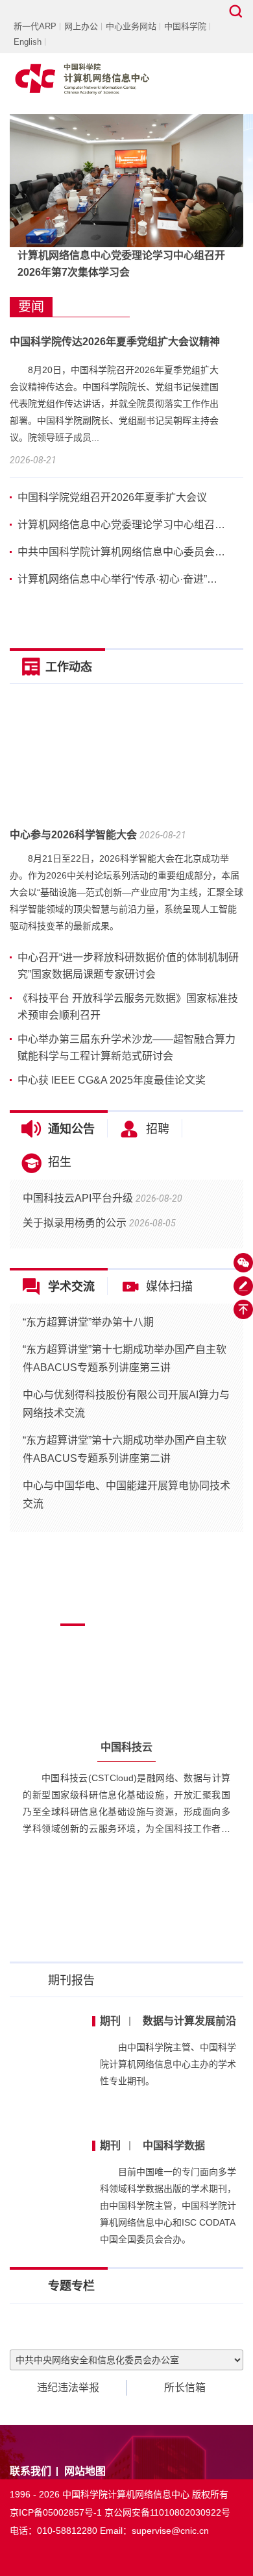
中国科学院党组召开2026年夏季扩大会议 (112, 497)
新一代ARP (35, 26)
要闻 (31, 307)
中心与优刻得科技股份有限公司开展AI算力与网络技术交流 (126, 1404)
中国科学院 (185, 26)
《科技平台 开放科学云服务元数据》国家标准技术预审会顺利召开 (128, 1007)
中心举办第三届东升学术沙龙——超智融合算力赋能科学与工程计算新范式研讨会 (126, 1048)
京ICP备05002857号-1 (56, 2512)
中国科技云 (126, 1747)
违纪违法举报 (68, 2388)
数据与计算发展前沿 (168, 2021)
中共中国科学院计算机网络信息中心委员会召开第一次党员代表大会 (122, 552)
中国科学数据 (152, 2145)
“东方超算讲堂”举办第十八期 (88, 1322)
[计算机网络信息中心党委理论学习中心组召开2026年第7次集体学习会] (126, 180)
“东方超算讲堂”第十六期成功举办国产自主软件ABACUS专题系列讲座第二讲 (125, 1449)
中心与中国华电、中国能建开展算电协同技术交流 (126, 1495)
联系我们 (30, 2471)
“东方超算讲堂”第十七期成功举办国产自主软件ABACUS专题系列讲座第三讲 (125, 1358)
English (28, 42)
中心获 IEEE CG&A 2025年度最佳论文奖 (112, 1080)
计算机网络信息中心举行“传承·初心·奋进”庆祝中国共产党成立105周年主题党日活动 (122, 579)
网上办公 (81, 26)
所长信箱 (185, 2388)
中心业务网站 (131, 26)
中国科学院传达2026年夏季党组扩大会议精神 (115, 342)
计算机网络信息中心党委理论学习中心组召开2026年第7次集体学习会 (121, 264)
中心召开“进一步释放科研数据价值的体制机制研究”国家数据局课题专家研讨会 (128, 966)
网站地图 (85, 2471)
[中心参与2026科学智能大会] (126, 757)
